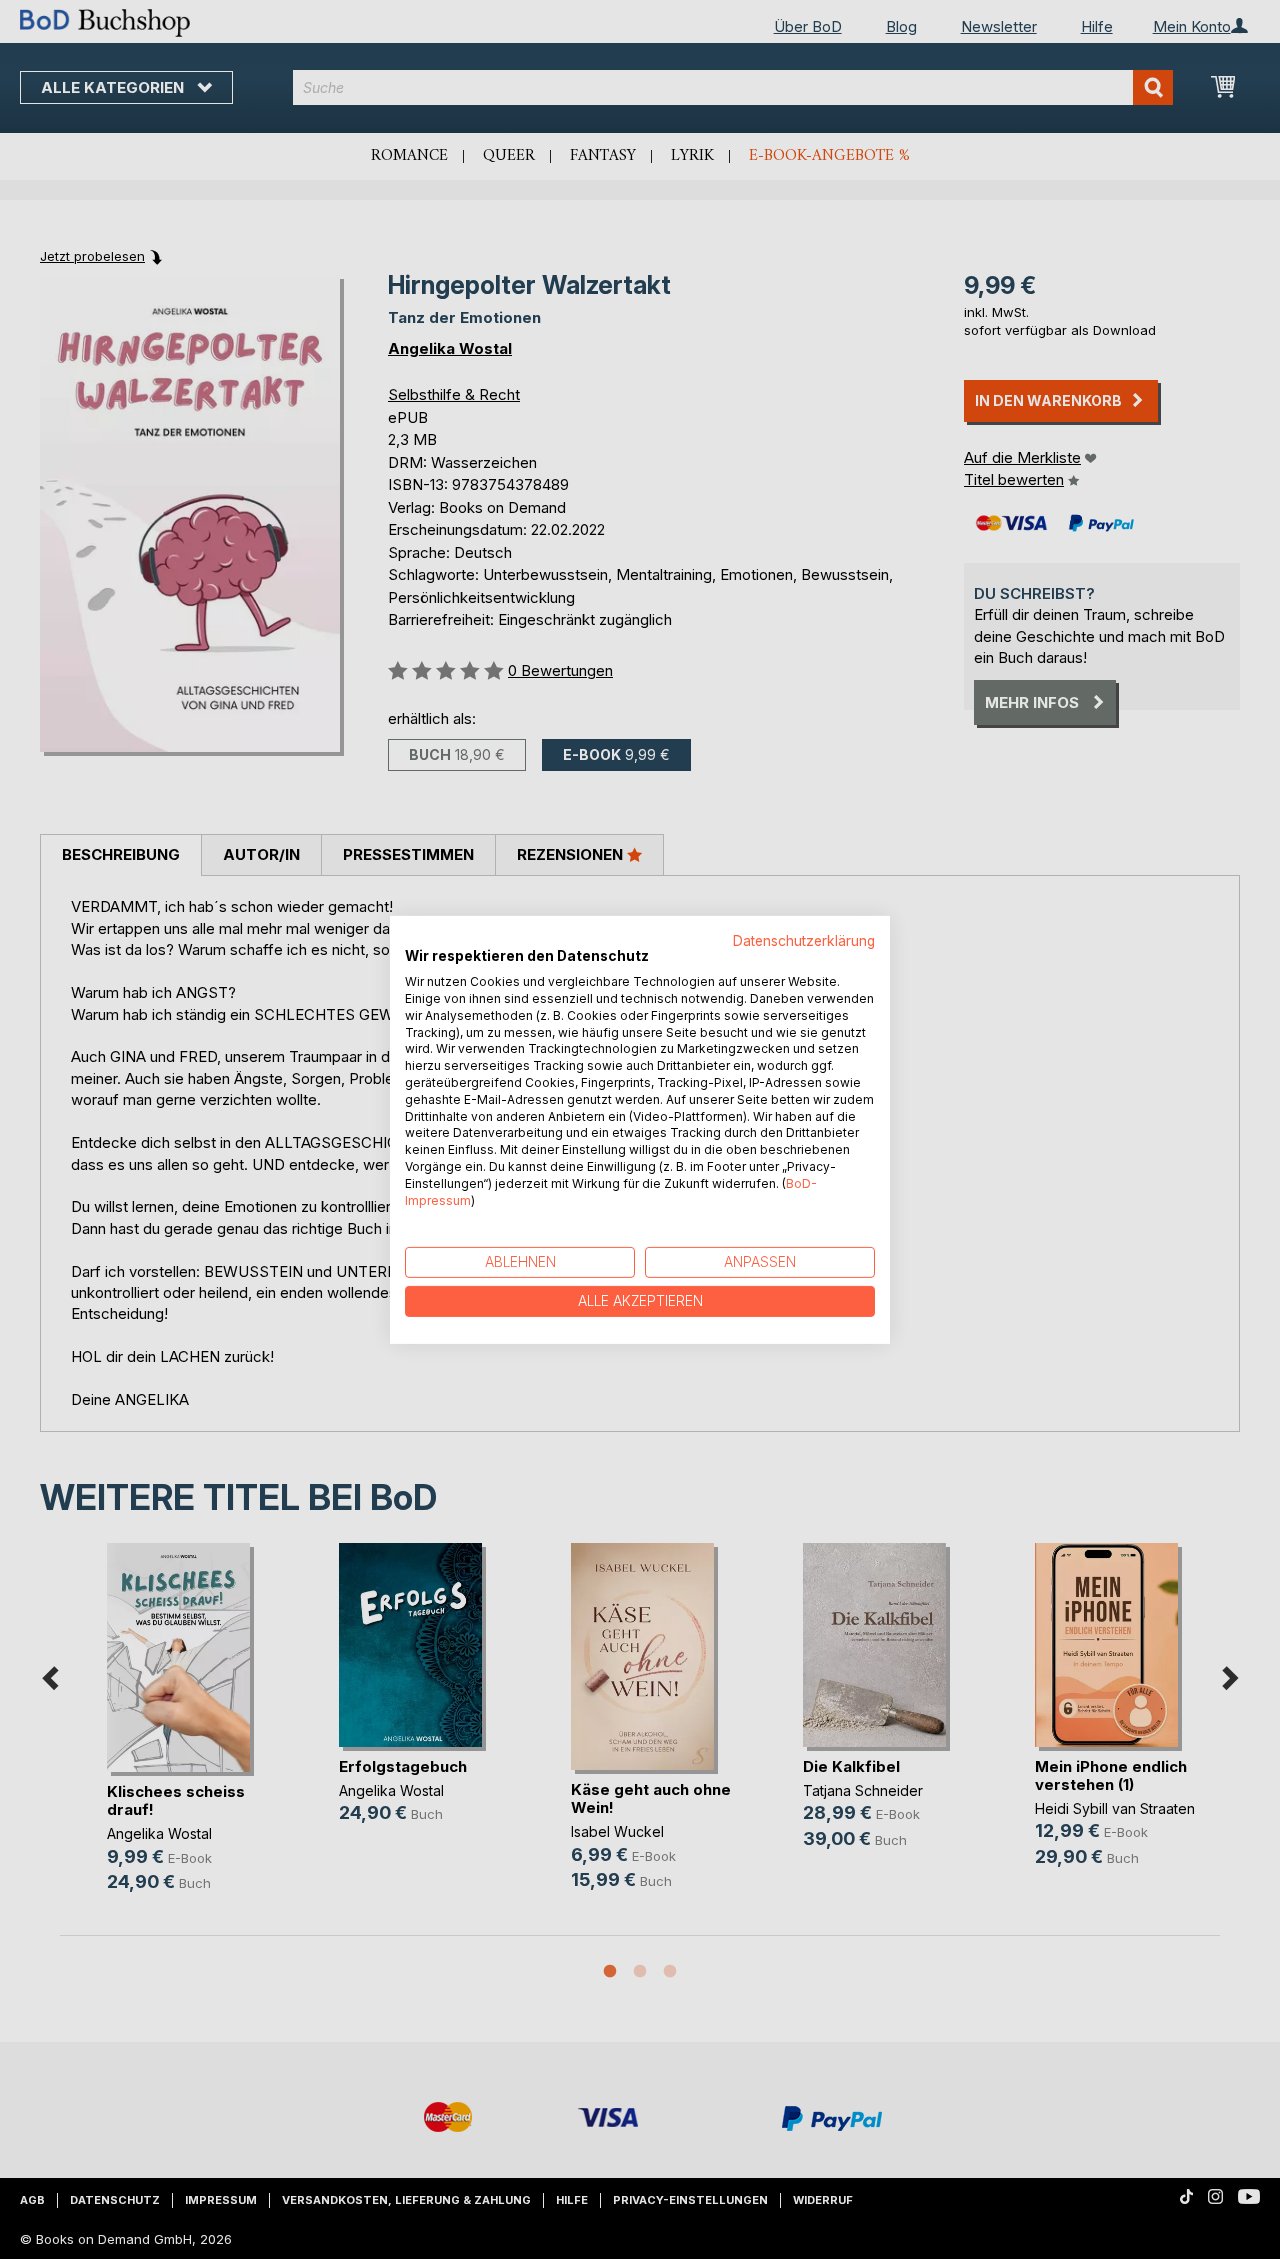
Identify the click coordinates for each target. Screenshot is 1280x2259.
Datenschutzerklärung (804, 940)
